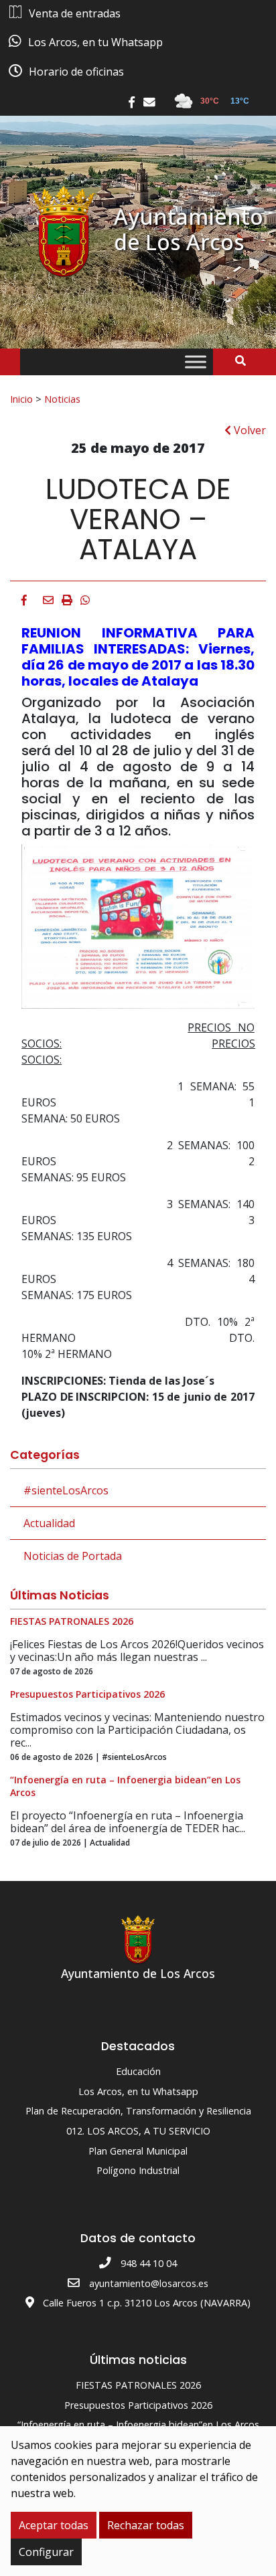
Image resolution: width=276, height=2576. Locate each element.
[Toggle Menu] (196, 362)
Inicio (21, 399)
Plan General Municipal (138, 2151)
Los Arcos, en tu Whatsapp (138, 2091)
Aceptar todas (54, 2525)
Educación (138, 2071)
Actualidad (49, 1523)
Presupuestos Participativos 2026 (138, 2405)
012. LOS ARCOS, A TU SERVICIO (138, 2131)
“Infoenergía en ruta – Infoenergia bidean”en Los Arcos (138, 2424)
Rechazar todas (146, 2525)
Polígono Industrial (138, 2170)
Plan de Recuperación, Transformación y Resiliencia (138, 2111)
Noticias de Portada (73, 1556)
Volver (249, 430)
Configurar (46, 2552)
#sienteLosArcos (66, 1490)
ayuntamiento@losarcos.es (149, 2283)
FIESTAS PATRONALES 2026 (138, 2385)
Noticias (62, 399)
